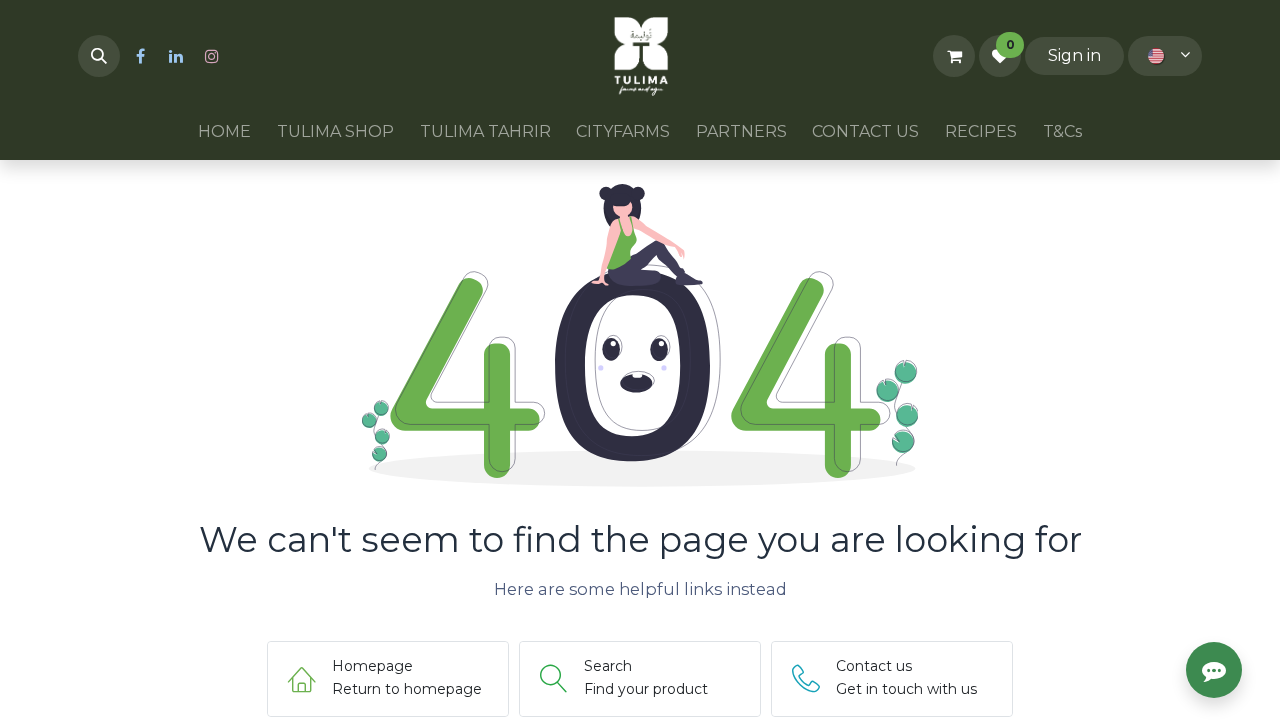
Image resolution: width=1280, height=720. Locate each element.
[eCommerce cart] (954, 56)
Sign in (1074, 55)
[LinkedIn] (176, 56)
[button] (99, 56)
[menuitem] (225, 132)
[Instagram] (212, 56)
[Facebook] (140, 56)
